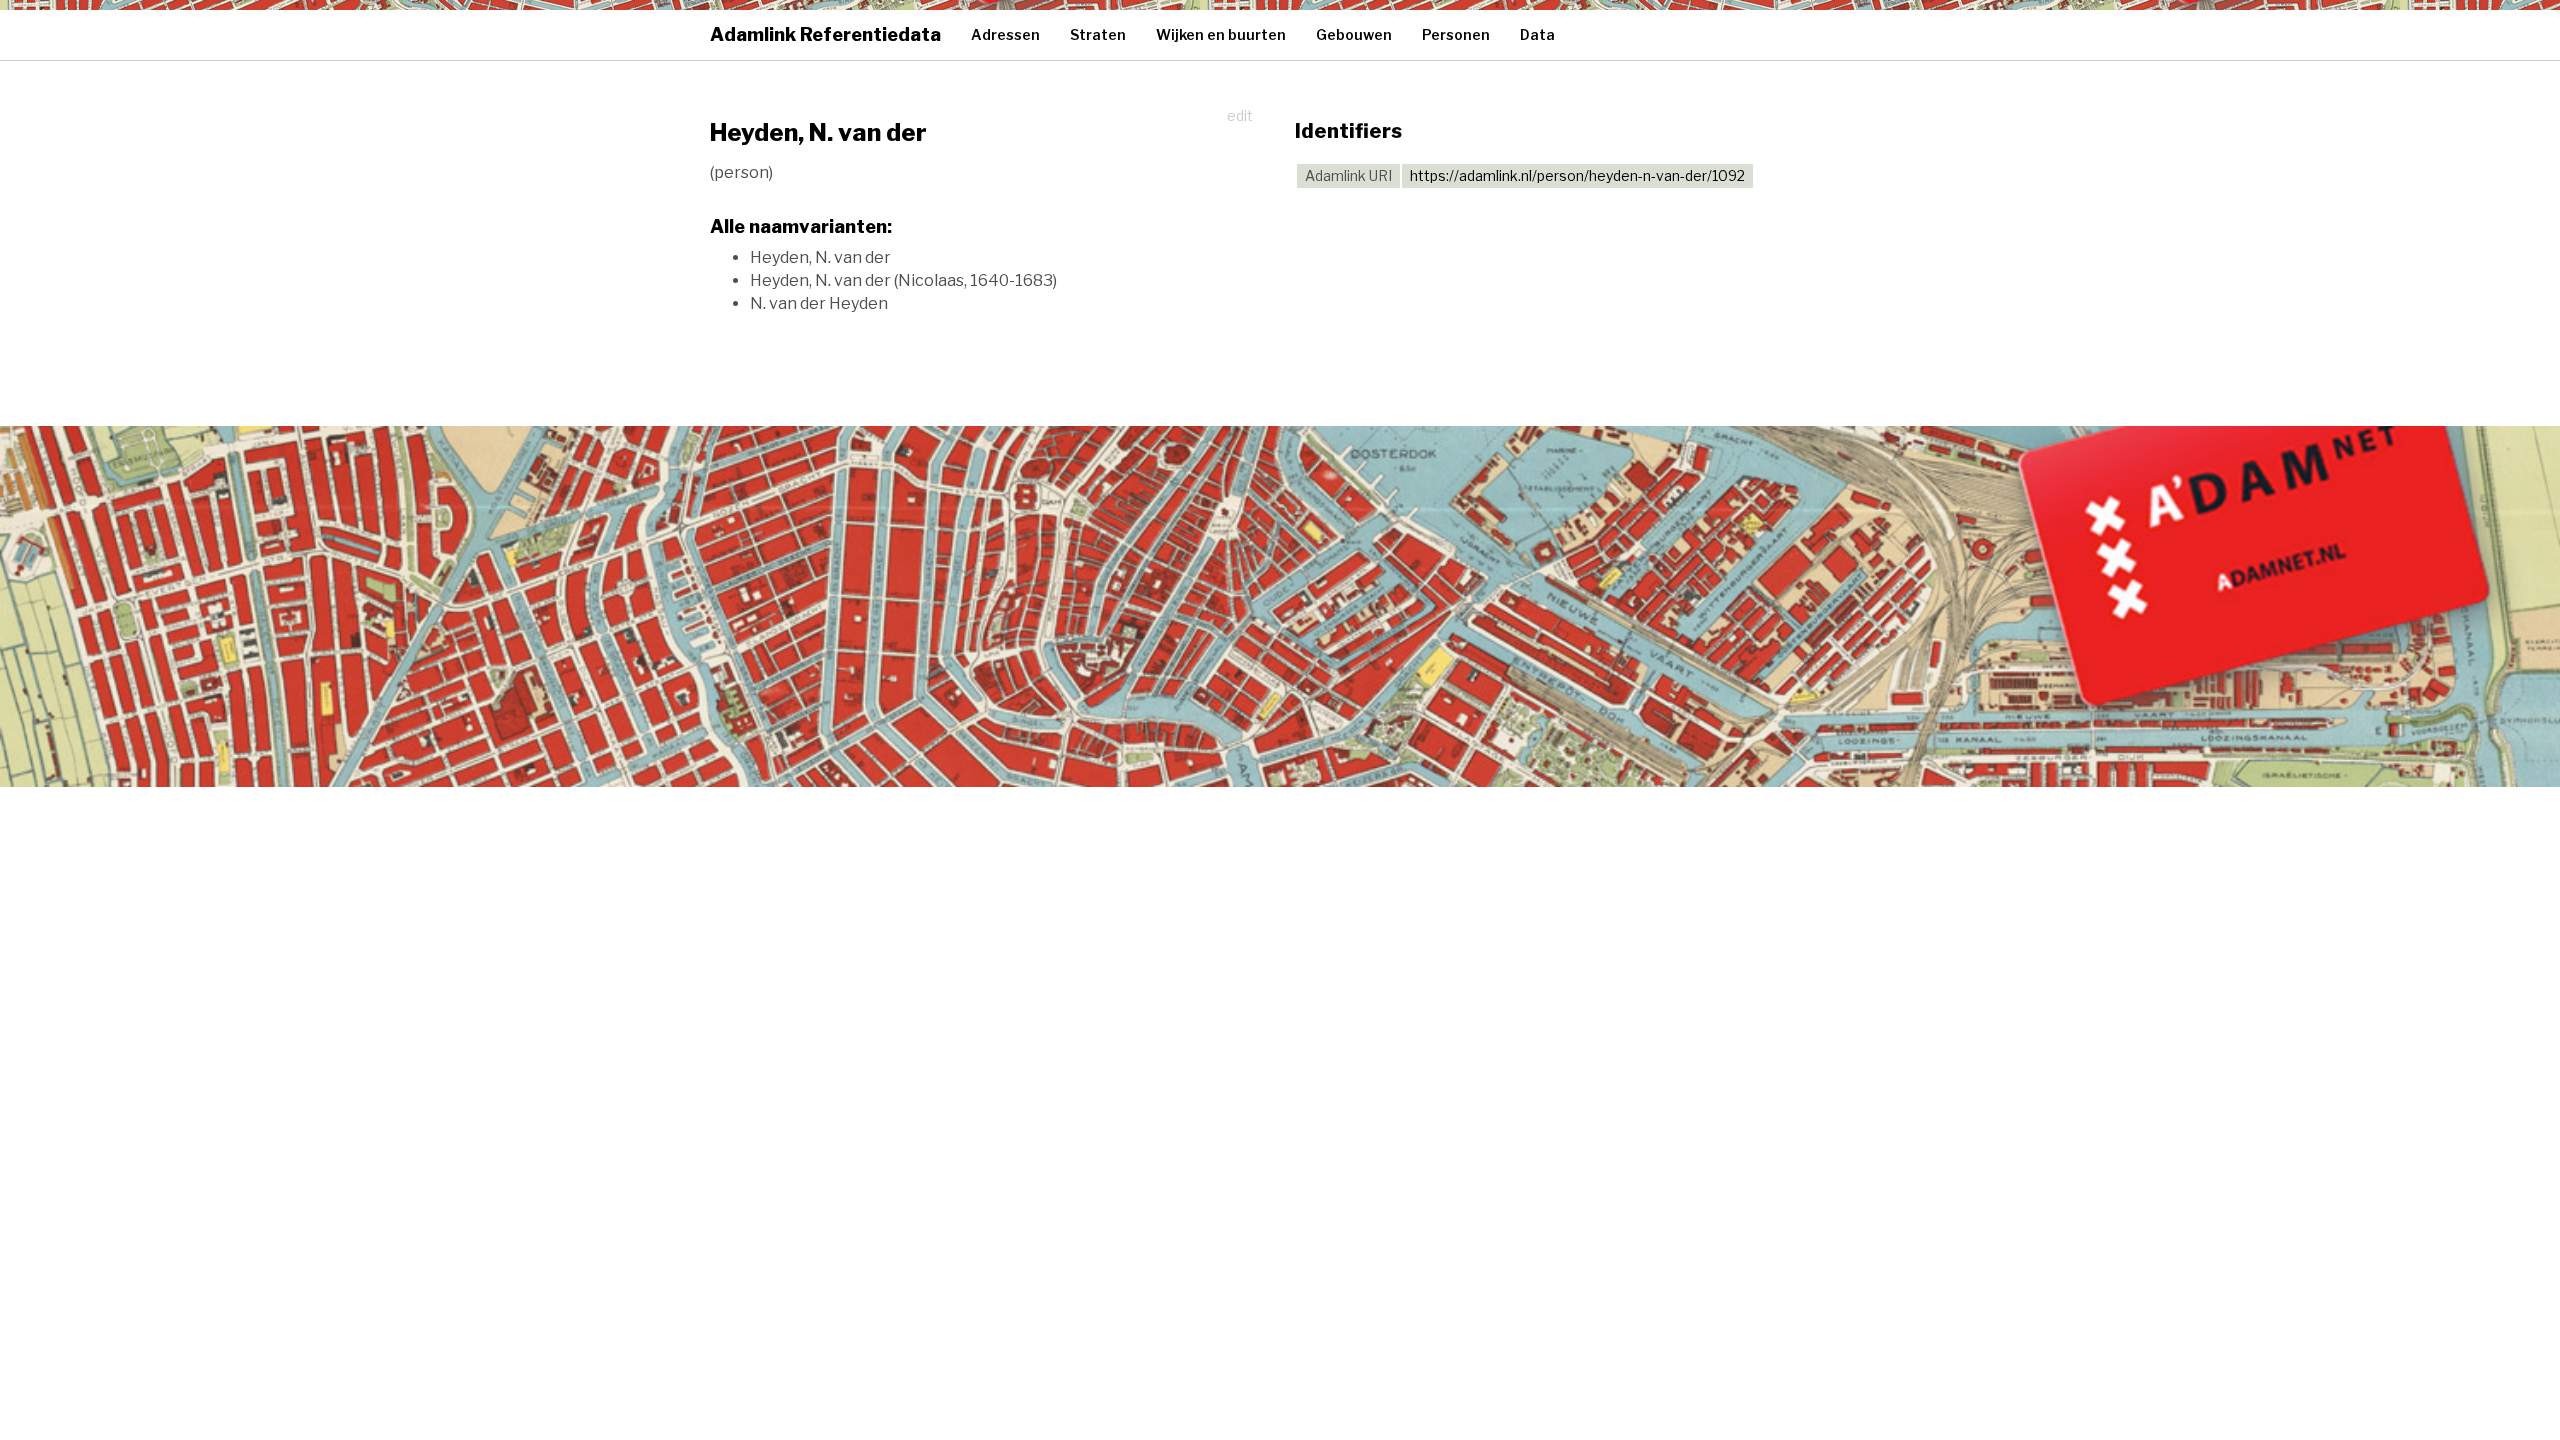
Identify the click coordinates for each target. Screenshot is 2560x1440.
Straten (1098, 34)
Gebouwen (1354, 34)
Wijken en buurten (1221, 34)
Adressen (1005, 34)
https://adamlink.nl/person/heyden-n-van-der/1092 (1577, 175)
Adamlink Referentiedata (825, 34)
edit (1240, 115)
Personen (1456, 34)
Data (1537, 34)
